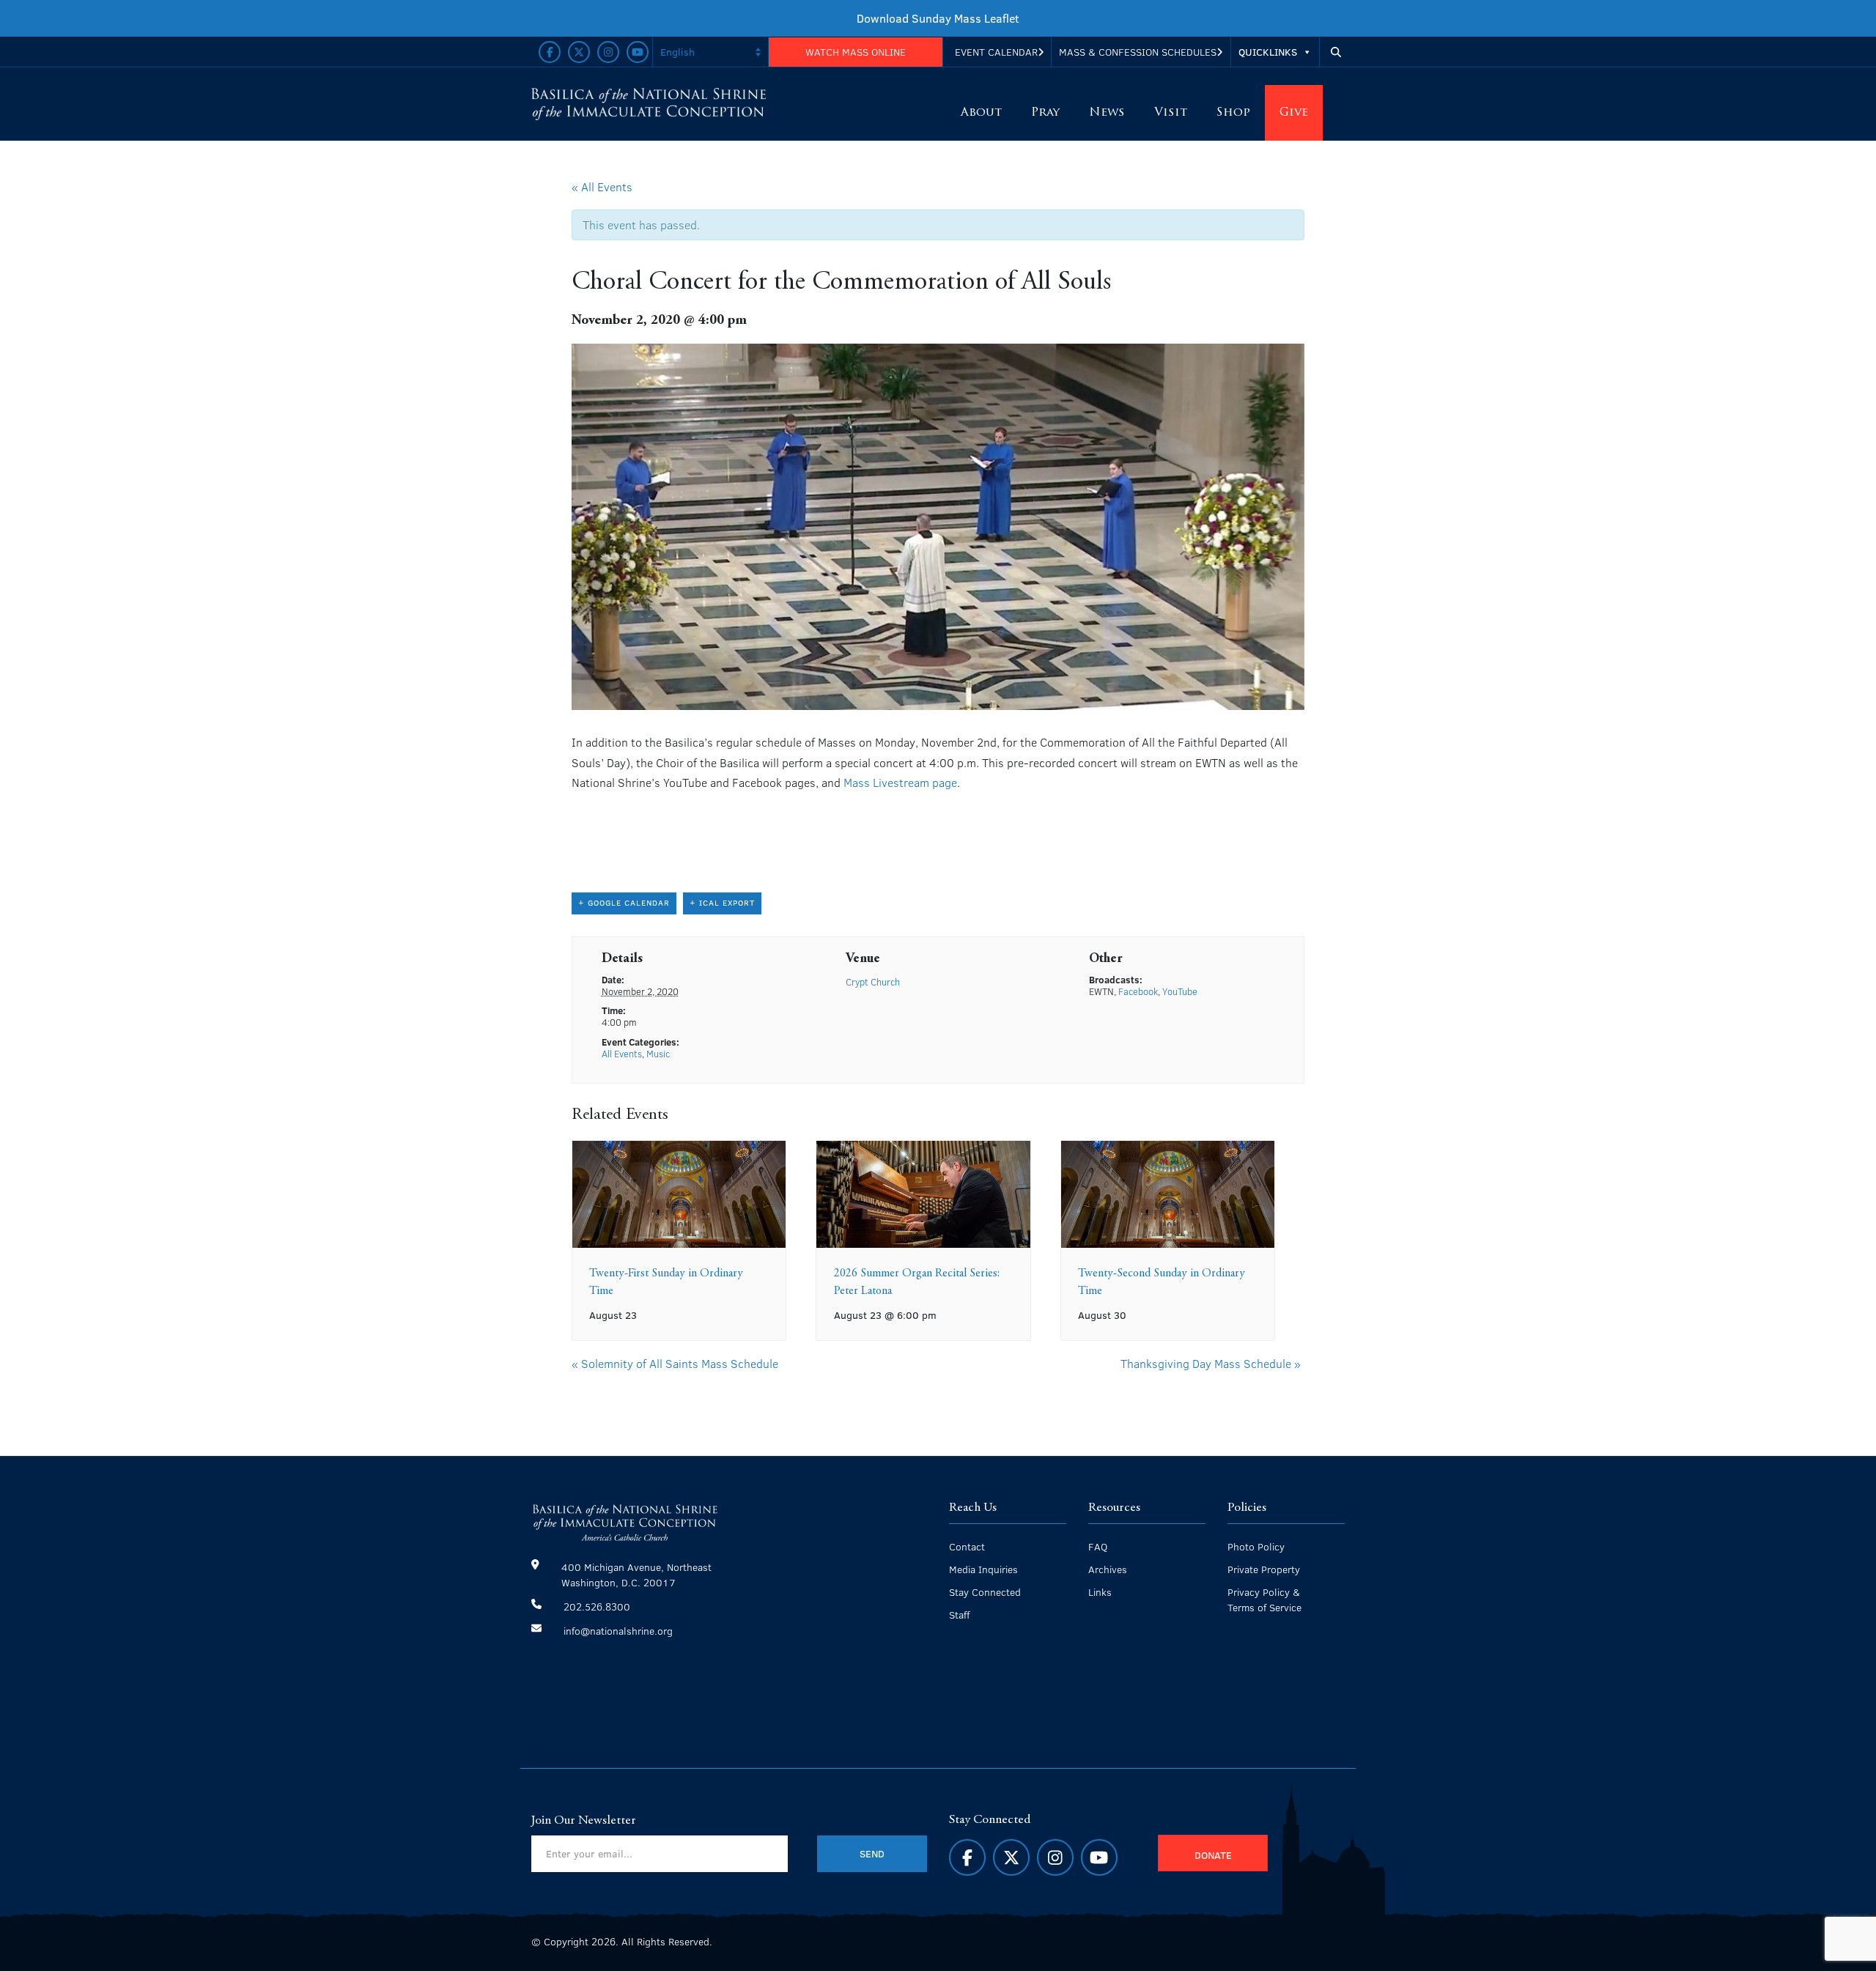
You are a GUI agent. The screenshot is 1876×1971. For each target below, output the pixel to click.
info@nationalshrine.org (618, 1631)
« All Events (602, 186)
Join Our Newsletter (584, 1821)
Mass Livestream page (900, 782)
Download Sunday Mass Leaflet (938, 18)
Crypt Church (873, 982)
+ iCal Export (722, 902)
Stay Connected (985, 1592)
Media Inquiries (983, 1569)
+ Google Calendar (624, 902)
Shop (1233, 113)
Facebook (1138, 991)
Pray (1045, 113)
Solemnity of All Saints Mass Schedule (675, 1363)
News (1107, 113)
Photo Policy (1256, 1546)
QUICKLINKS (1268, 52)
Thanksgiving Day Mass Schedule (1211, 1363)
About (981, 113)
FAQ (1098, 1546)
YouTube (1180, 991)
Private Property (1264, 1569)
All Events (622, 1054)
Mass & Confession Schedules (1138, 52)
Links (1100, 1592)
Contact (967, 1546)
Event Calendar (996, 52)
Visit (1171, 113)
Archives (1108, 1569)
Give (1294, 113)
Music (658, 1054)
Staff (959, 1615)
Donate (1213, 1855)
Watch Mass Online (856, 52)
